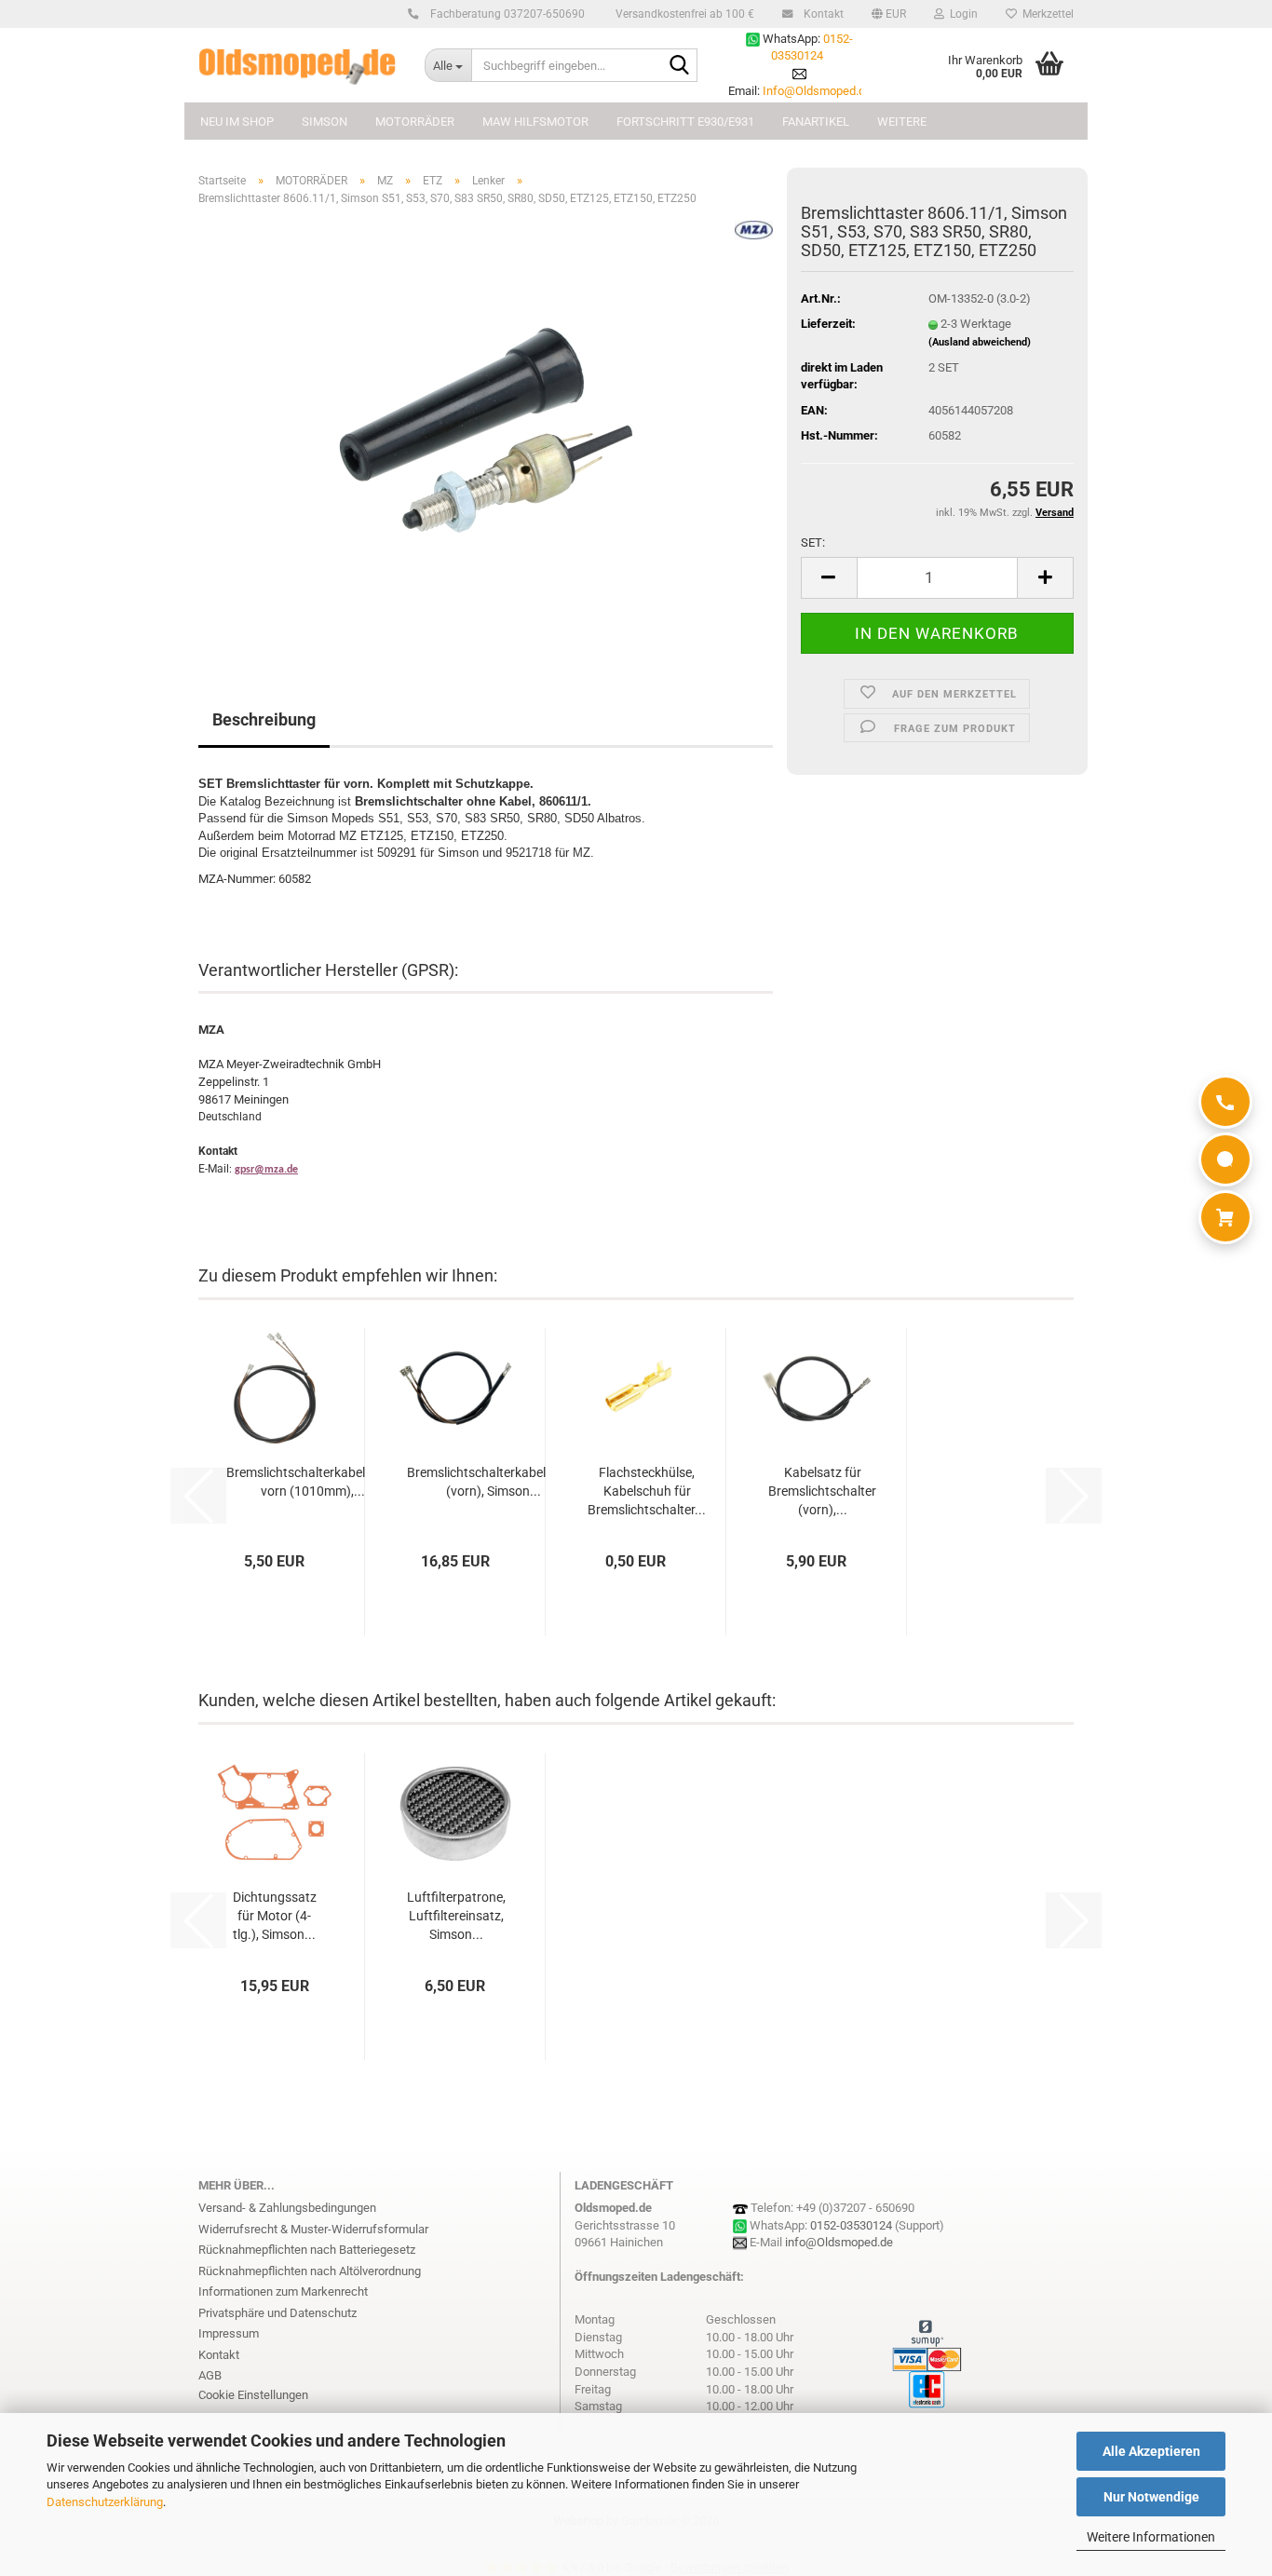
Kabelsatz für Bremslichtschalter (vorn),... (822, 1491)
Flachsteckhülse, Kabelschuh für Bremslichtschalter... (647, 1491)
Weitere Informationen (1151, 2537)
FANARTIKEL (816, 122)
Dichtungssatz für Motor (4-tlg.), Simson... (275, 1916)
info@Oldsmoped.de (839, 2242)
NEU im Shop (237, 122)
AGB (210, 2375)
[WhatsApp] (1225, 1159)
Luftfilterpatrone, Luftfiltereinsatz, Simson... (456, 1916)
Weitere (902, 122)
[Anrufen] (1225, 1102)
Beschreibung (264, 719)
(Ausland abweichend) (980, 342)
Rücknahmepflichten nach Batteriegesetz (307, 2250)
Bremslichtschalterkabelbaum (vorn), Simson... (493, 1482)
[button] (889, 14)
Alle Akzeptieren (1151, 2451)
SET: (813, 542)
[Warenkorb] (1225, 1217)
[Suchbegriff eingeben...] (680, 66)
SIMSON (325, 122)
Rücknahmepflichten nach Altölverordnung (310, 2271)
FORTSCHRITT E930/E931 (685, 122)
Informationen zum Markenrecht (283, 2291)
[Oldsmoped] (298, 65)
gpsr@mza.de (266, 1170)
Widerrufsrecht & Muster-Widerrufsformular (313, 2229)
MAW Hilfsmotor (535, 122)
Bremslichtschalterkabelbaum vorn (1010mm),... (312, 1482)
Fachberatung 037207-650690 (506, 14)
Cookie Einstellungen (253, 2395)
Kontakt (822, 14)
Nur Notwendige (1151, 2497)
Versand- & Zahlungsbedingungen (287, 2208)
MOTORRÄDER (415, 122)
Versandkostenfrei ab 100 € (683, 14)
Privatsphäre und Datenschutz (277, 2313)
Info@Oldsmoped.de (817, 91)
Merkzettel (1045, 14)
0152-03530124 (851, 2225)
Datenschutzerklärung (105, 2502)
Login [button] (961, 14)
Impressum (229, 2333)
